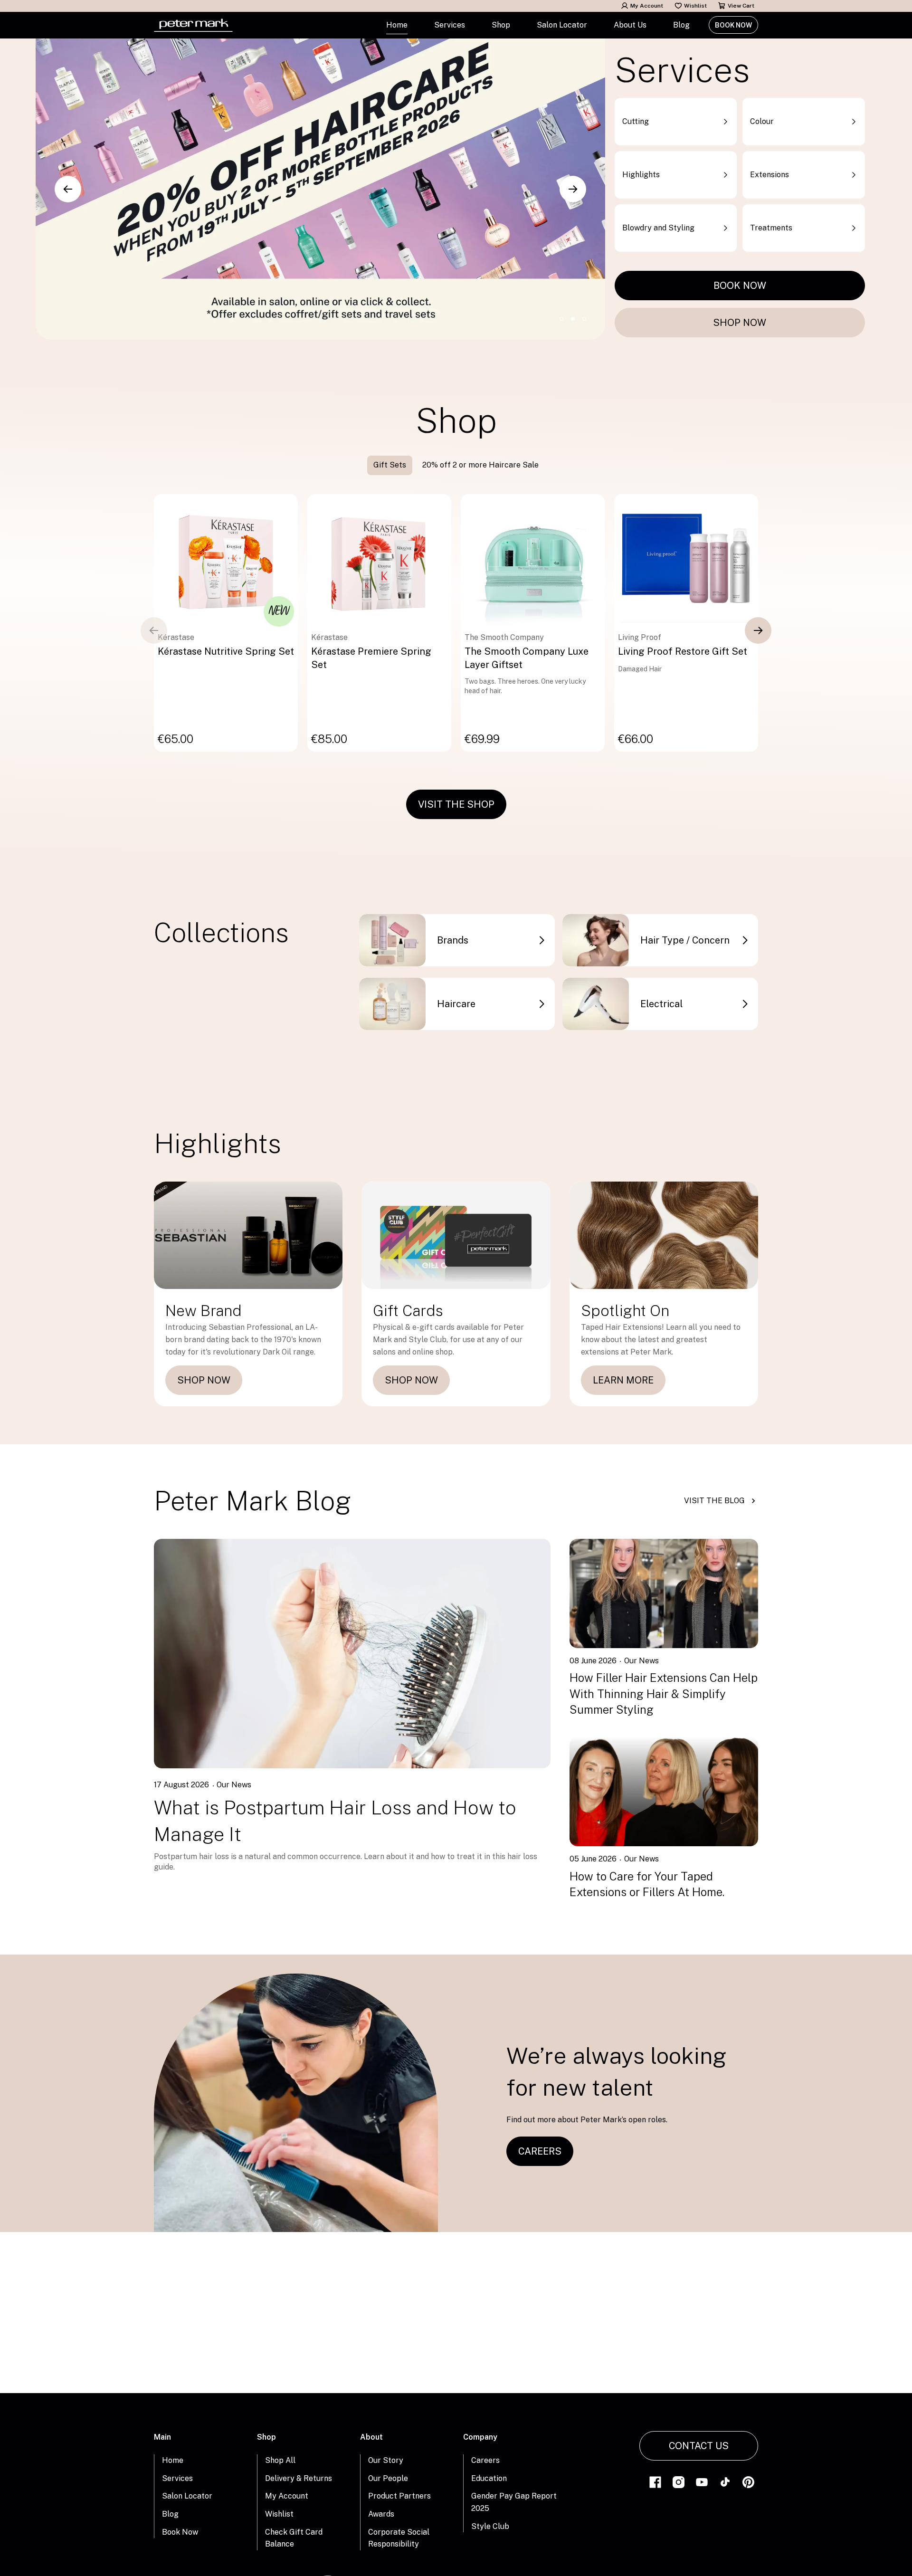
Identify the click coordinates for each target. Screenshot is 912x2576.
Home (397, 25)
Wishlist (695, 6)
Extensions (769, 175)
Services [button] (450, 25)
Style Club (490, 2526)
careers (540, 2151)
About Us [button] (630, 25)
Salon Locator (562, 25)
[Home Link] (193, 25)
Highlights (641, 175)
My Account (647, 6)
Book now (740, 286)
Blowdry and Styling (658, 228)
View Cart (741, 6)
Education (489, 2478)
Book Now (733, 25)
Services (177, 2478)
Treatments (771, 228)
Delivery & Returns (299, 2478)
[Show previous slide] (68, 189)
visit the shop (456, 804)
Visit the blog (714, 1501)
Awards (381, 2514)
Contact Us (699, 2446)
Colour (762, 121)
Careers (485, 2460)
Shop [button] (501, 25)
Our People (388, 2478)
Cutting (636, 121)
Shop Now (740, 323)
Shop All (280, 2460)
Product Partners (399, 2496)
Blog (681, 25)
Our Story (386, 2460)
